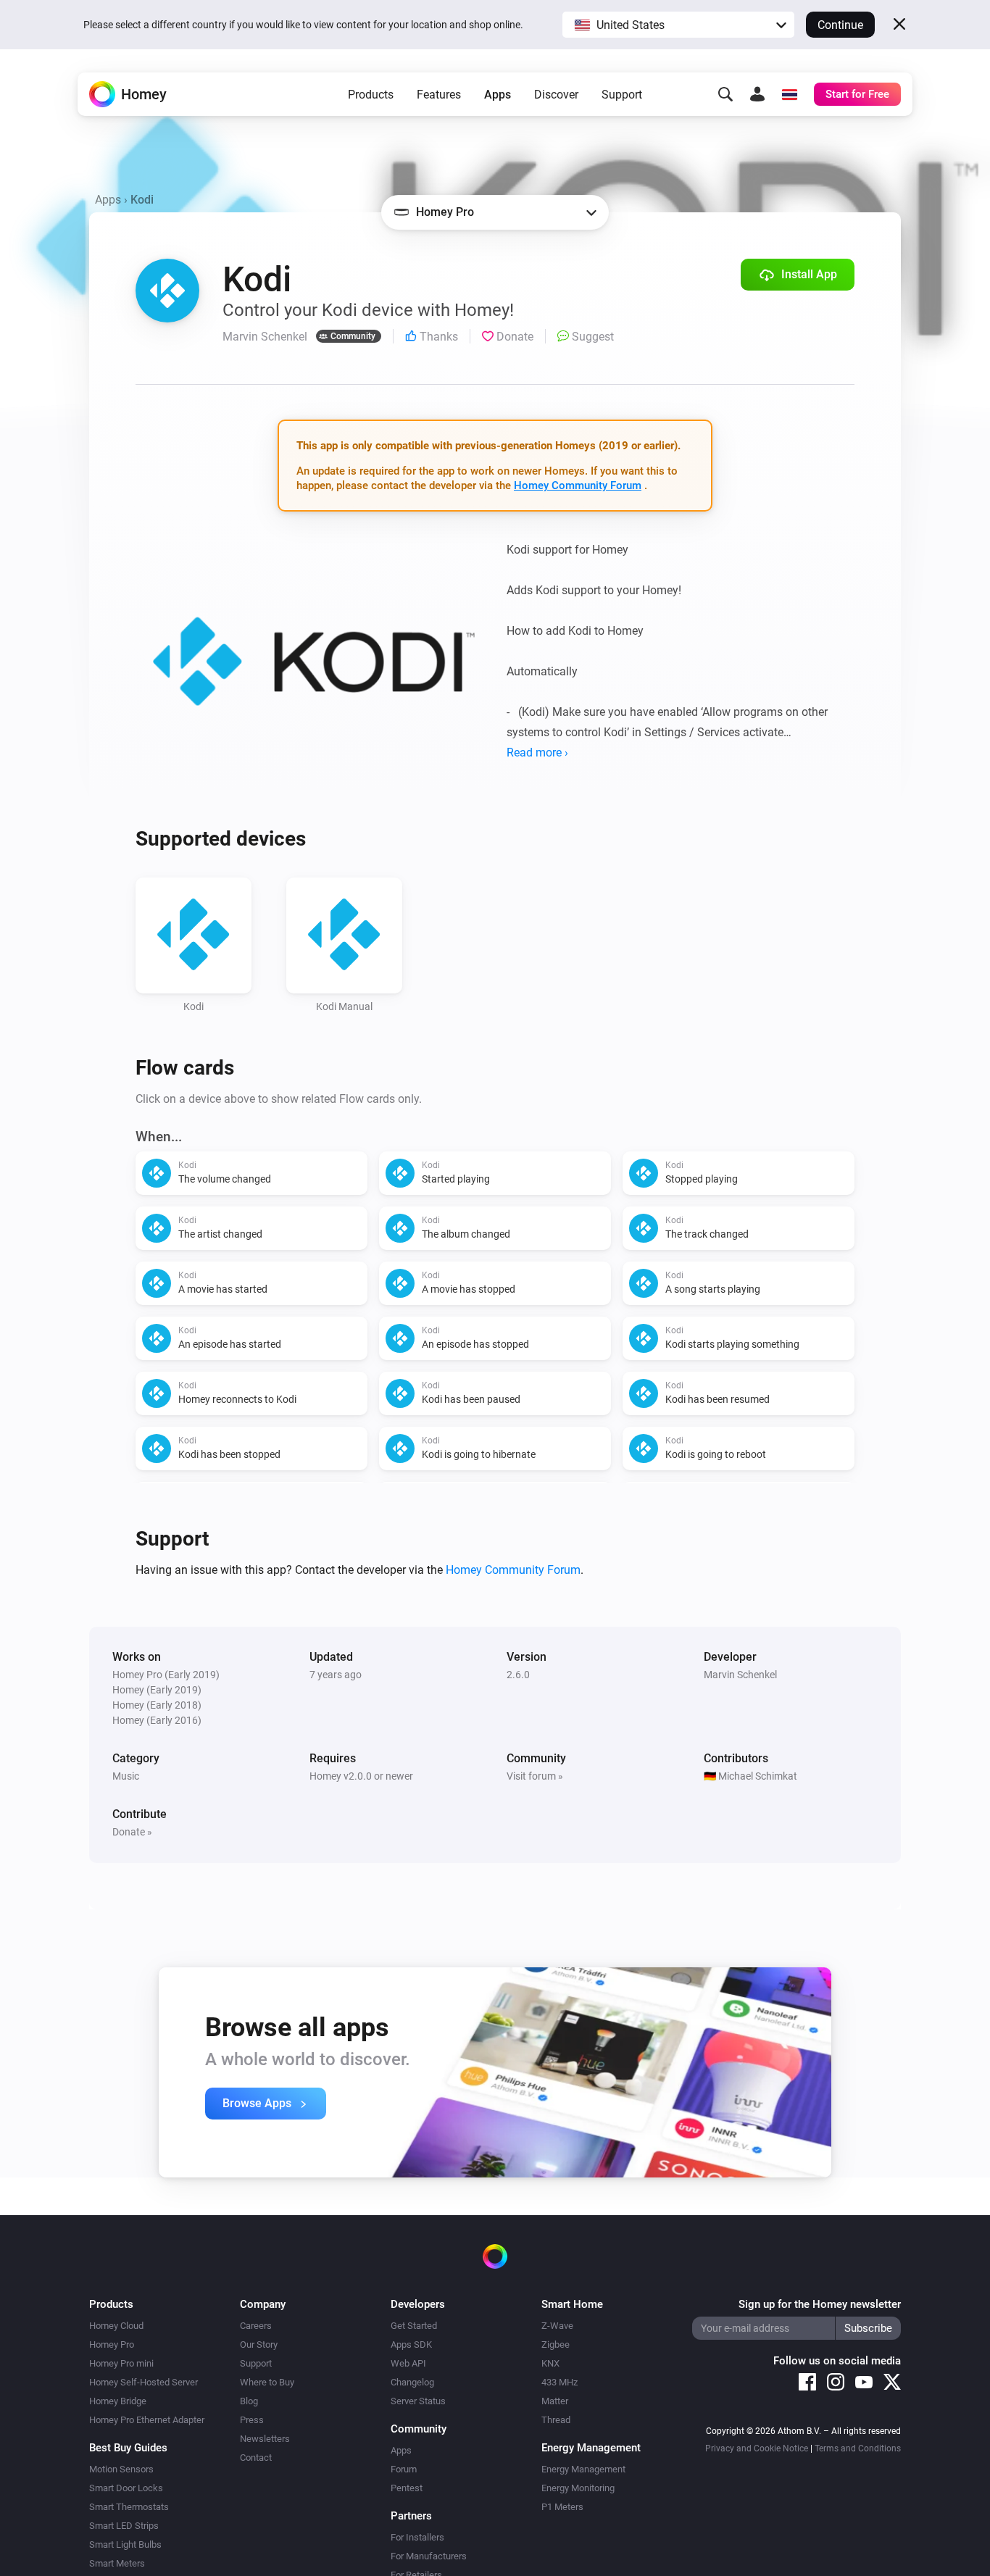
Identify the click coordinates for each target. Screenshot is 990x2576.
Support (622, 95)
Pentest (407, 2488)
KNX (550, 2363)
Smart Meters (117, 2563)
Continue (840, 25)
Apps (498, 95)
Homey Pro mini (121, 2363)
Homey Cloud (116, 2326)
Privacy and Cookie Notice (757, 2448)
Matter (555, 2401)
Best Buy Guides (128, 2448)
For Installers (417, 2537)
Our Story (259, 2344)
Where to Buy (267, 2382)
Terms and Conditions (858, 2448)
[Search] (725, 94)
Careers (256, 2326)
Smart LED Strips (124, 2526)
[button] (678, 25)
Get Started (414, 2326)
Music (126, 1776)
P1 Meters (562, 2507)
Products (371, 95)
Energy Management (583, 2469)
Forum (404, 2469)
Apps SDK (411, 2344)
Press (252, 2420)
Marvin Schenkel (740, 1675)
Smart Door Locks (126, 2488)
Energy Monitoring (578, 2488)
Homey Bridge (118, 2401)
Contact (256, 2458)
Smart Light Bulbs (125, 2544)
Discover (556, 95)
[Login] (757, 94)
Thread (556, 2420)
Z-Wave (557, 2326)
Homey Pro (112, 2344)
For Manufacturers (429, 2556)
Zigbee (556, 2344)
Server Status (418, 2401)
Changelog (412, 2382)
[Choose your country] (789, 94)
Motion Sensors (121, 2469)
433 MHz (560, 2382)
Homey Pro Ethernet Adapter (147, 2420)
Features (439, 95)
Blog (249, 2401)
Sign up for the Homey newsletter (820, 2304)
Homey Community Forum (578, 485)
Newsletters (265, 2439)
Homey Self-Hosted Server (143, 2382)
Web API (408, 2363)
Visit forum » (535, 1776)
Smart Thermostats (129, 2507)
